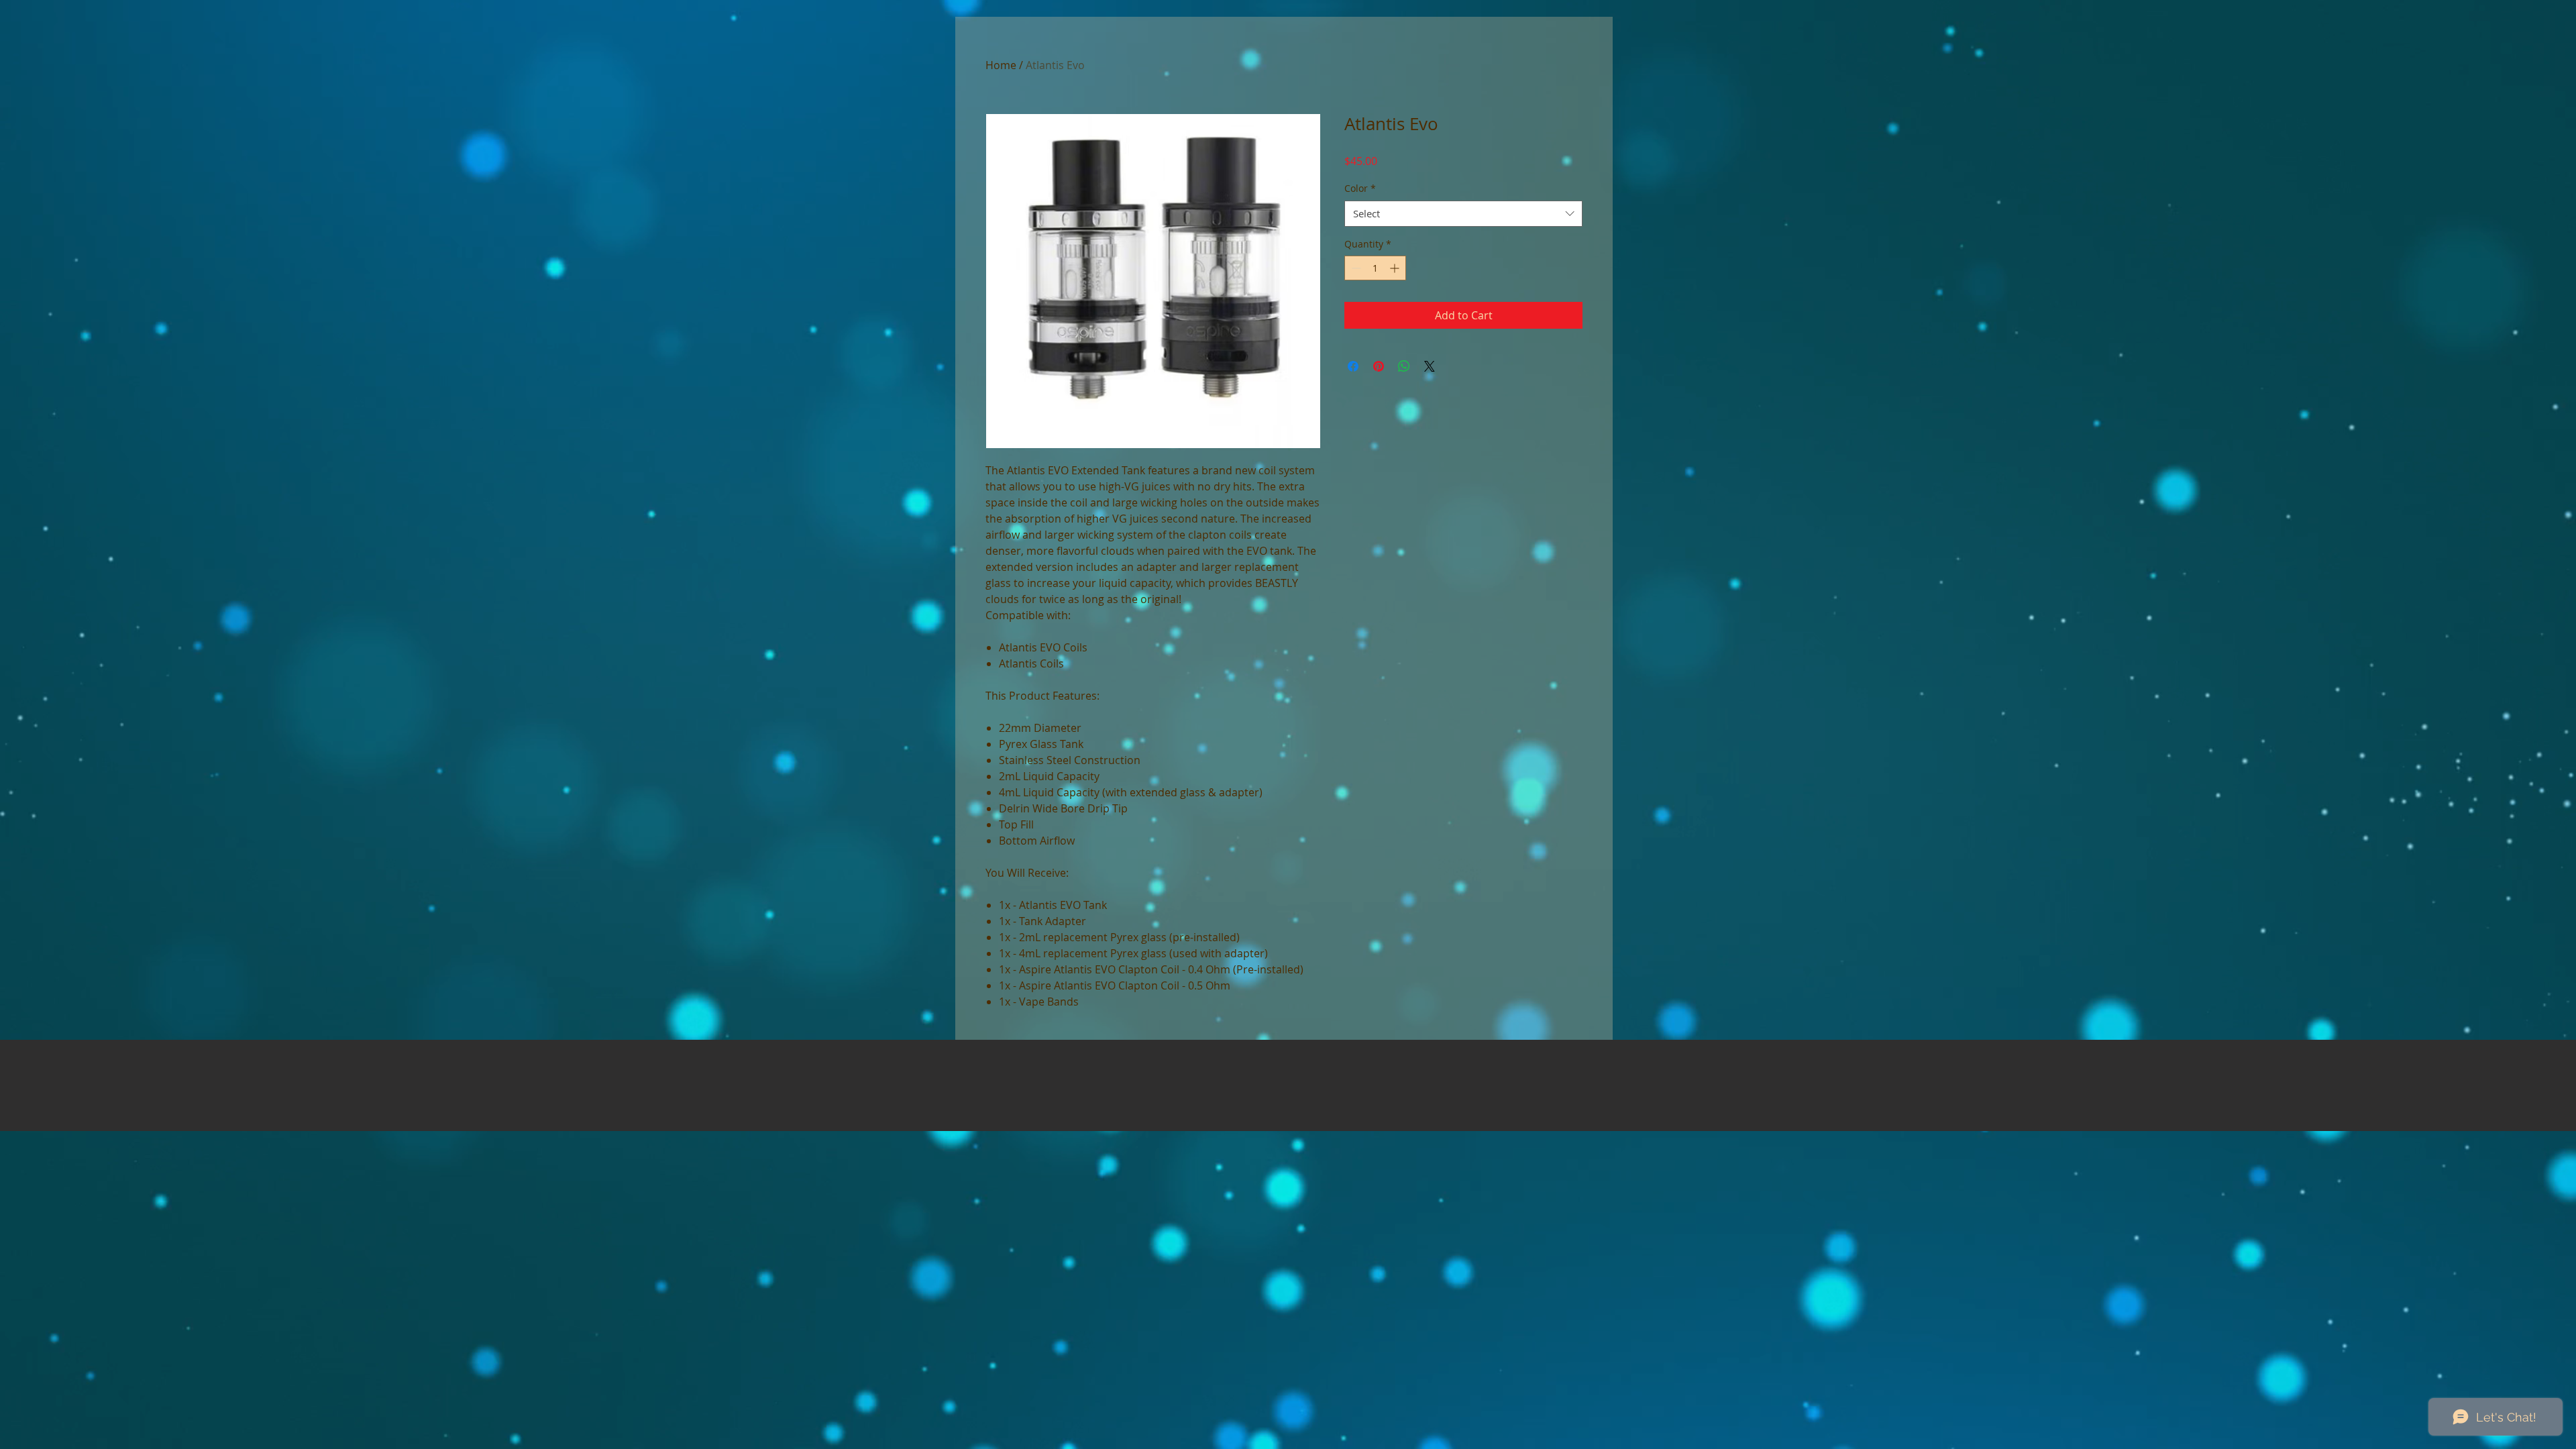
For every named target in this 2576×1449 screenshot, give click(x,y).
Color (1360, 188)
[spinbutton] (1375, 268)
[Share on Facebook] (1353, 366)
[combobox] (1463, 214)
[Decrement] (1355, 268)
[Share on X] (1430, 366)
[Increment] (1396, 268)
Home (1001, 65)
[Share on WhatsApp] (1404, 366)
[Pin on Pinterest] (1379, 366)
